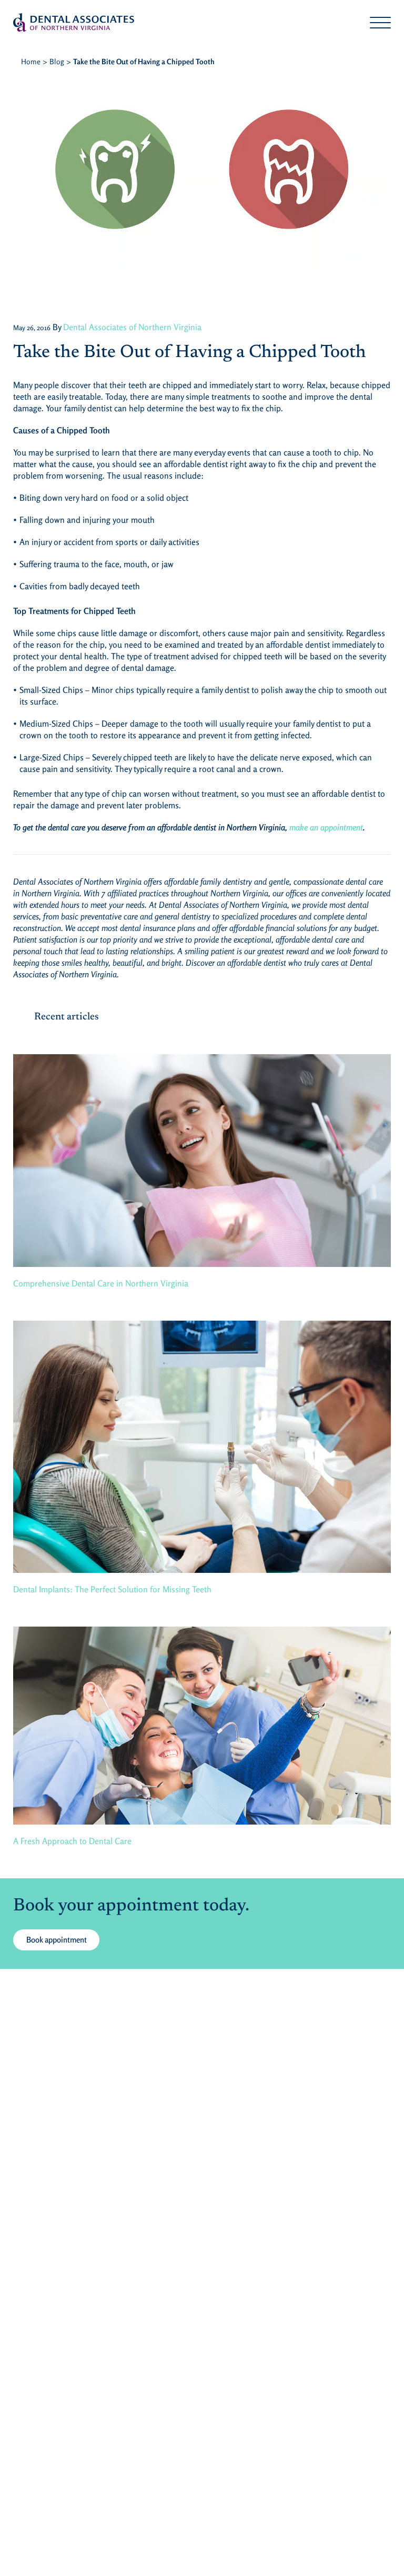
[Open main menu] (380, 23)
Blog (57, 61)
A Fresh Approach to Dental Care (72, 1841)
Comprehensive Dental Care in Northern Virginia (101, 1283)
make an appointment (326, 827)
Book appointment (57, 1940)
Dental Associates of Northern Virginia (132, 327)
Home (31, 61)
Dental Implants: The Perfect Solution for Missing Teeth (112, 1589)
